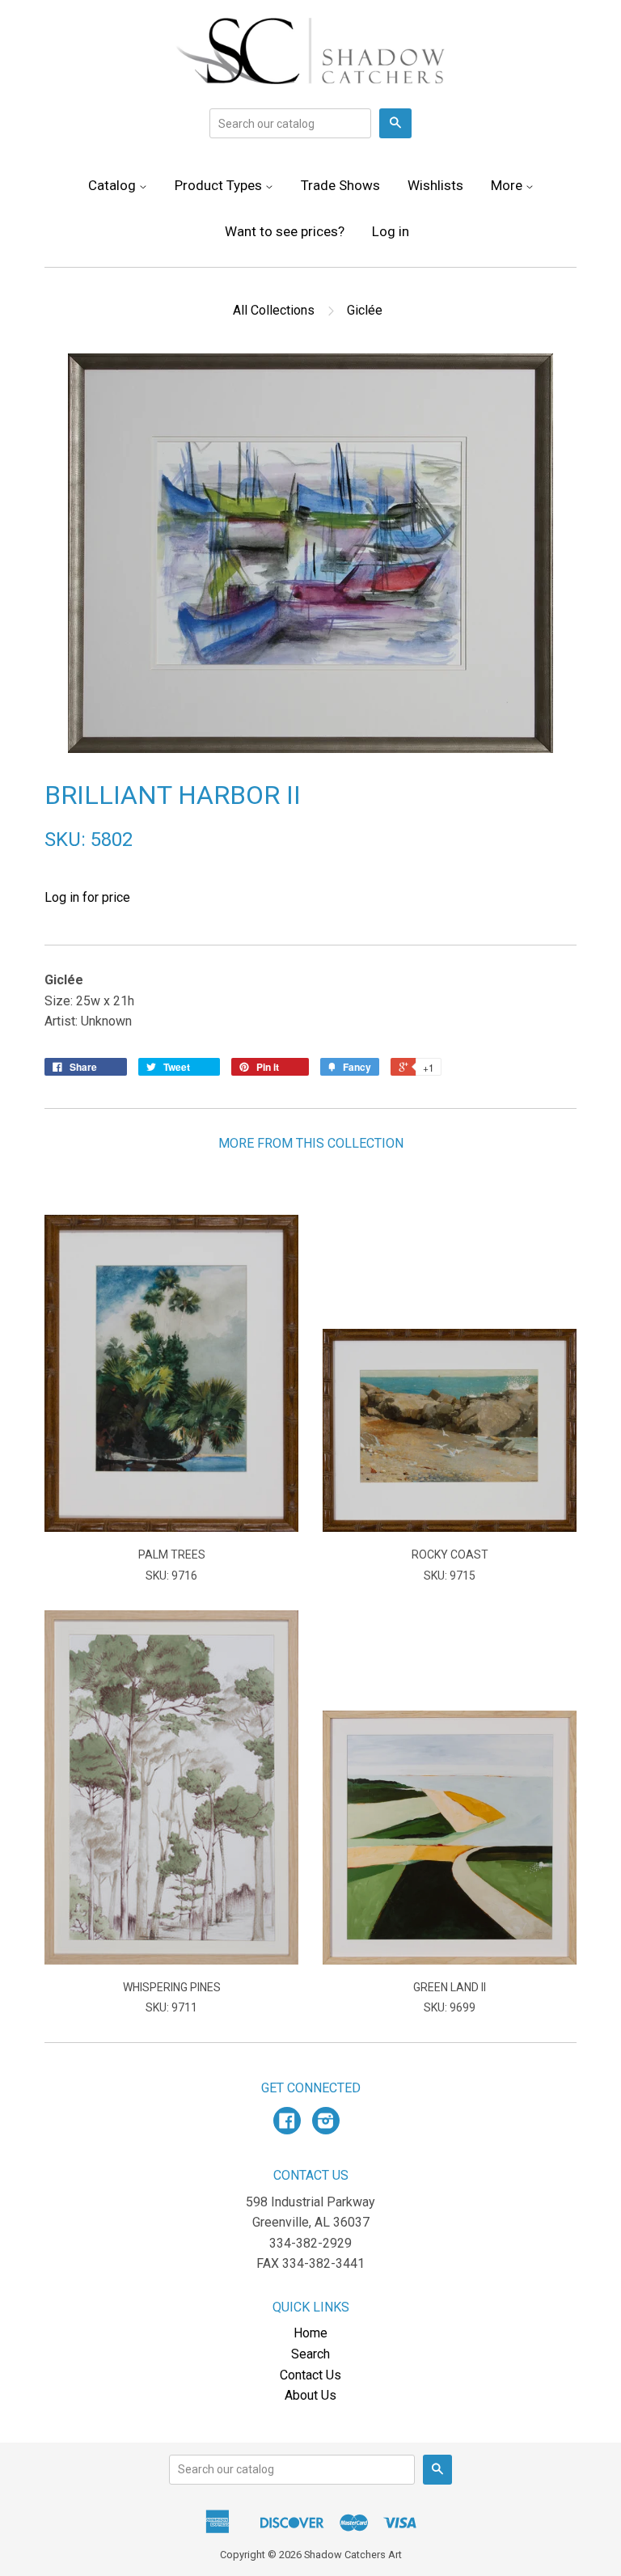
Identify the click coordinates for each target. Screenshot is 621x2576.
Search (310, 2354)
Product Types (220, 185)
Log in (391, 231)
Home (310, 2333)
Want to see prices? (285, 231)
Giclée (365, 310)
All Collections (274, 310)
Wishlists (435, 185)
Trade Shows (340, 185)
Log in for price (87, 897)
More (508, 185)
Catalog (114, 185)
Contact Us (310, 2375)
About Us (310, 2395)
